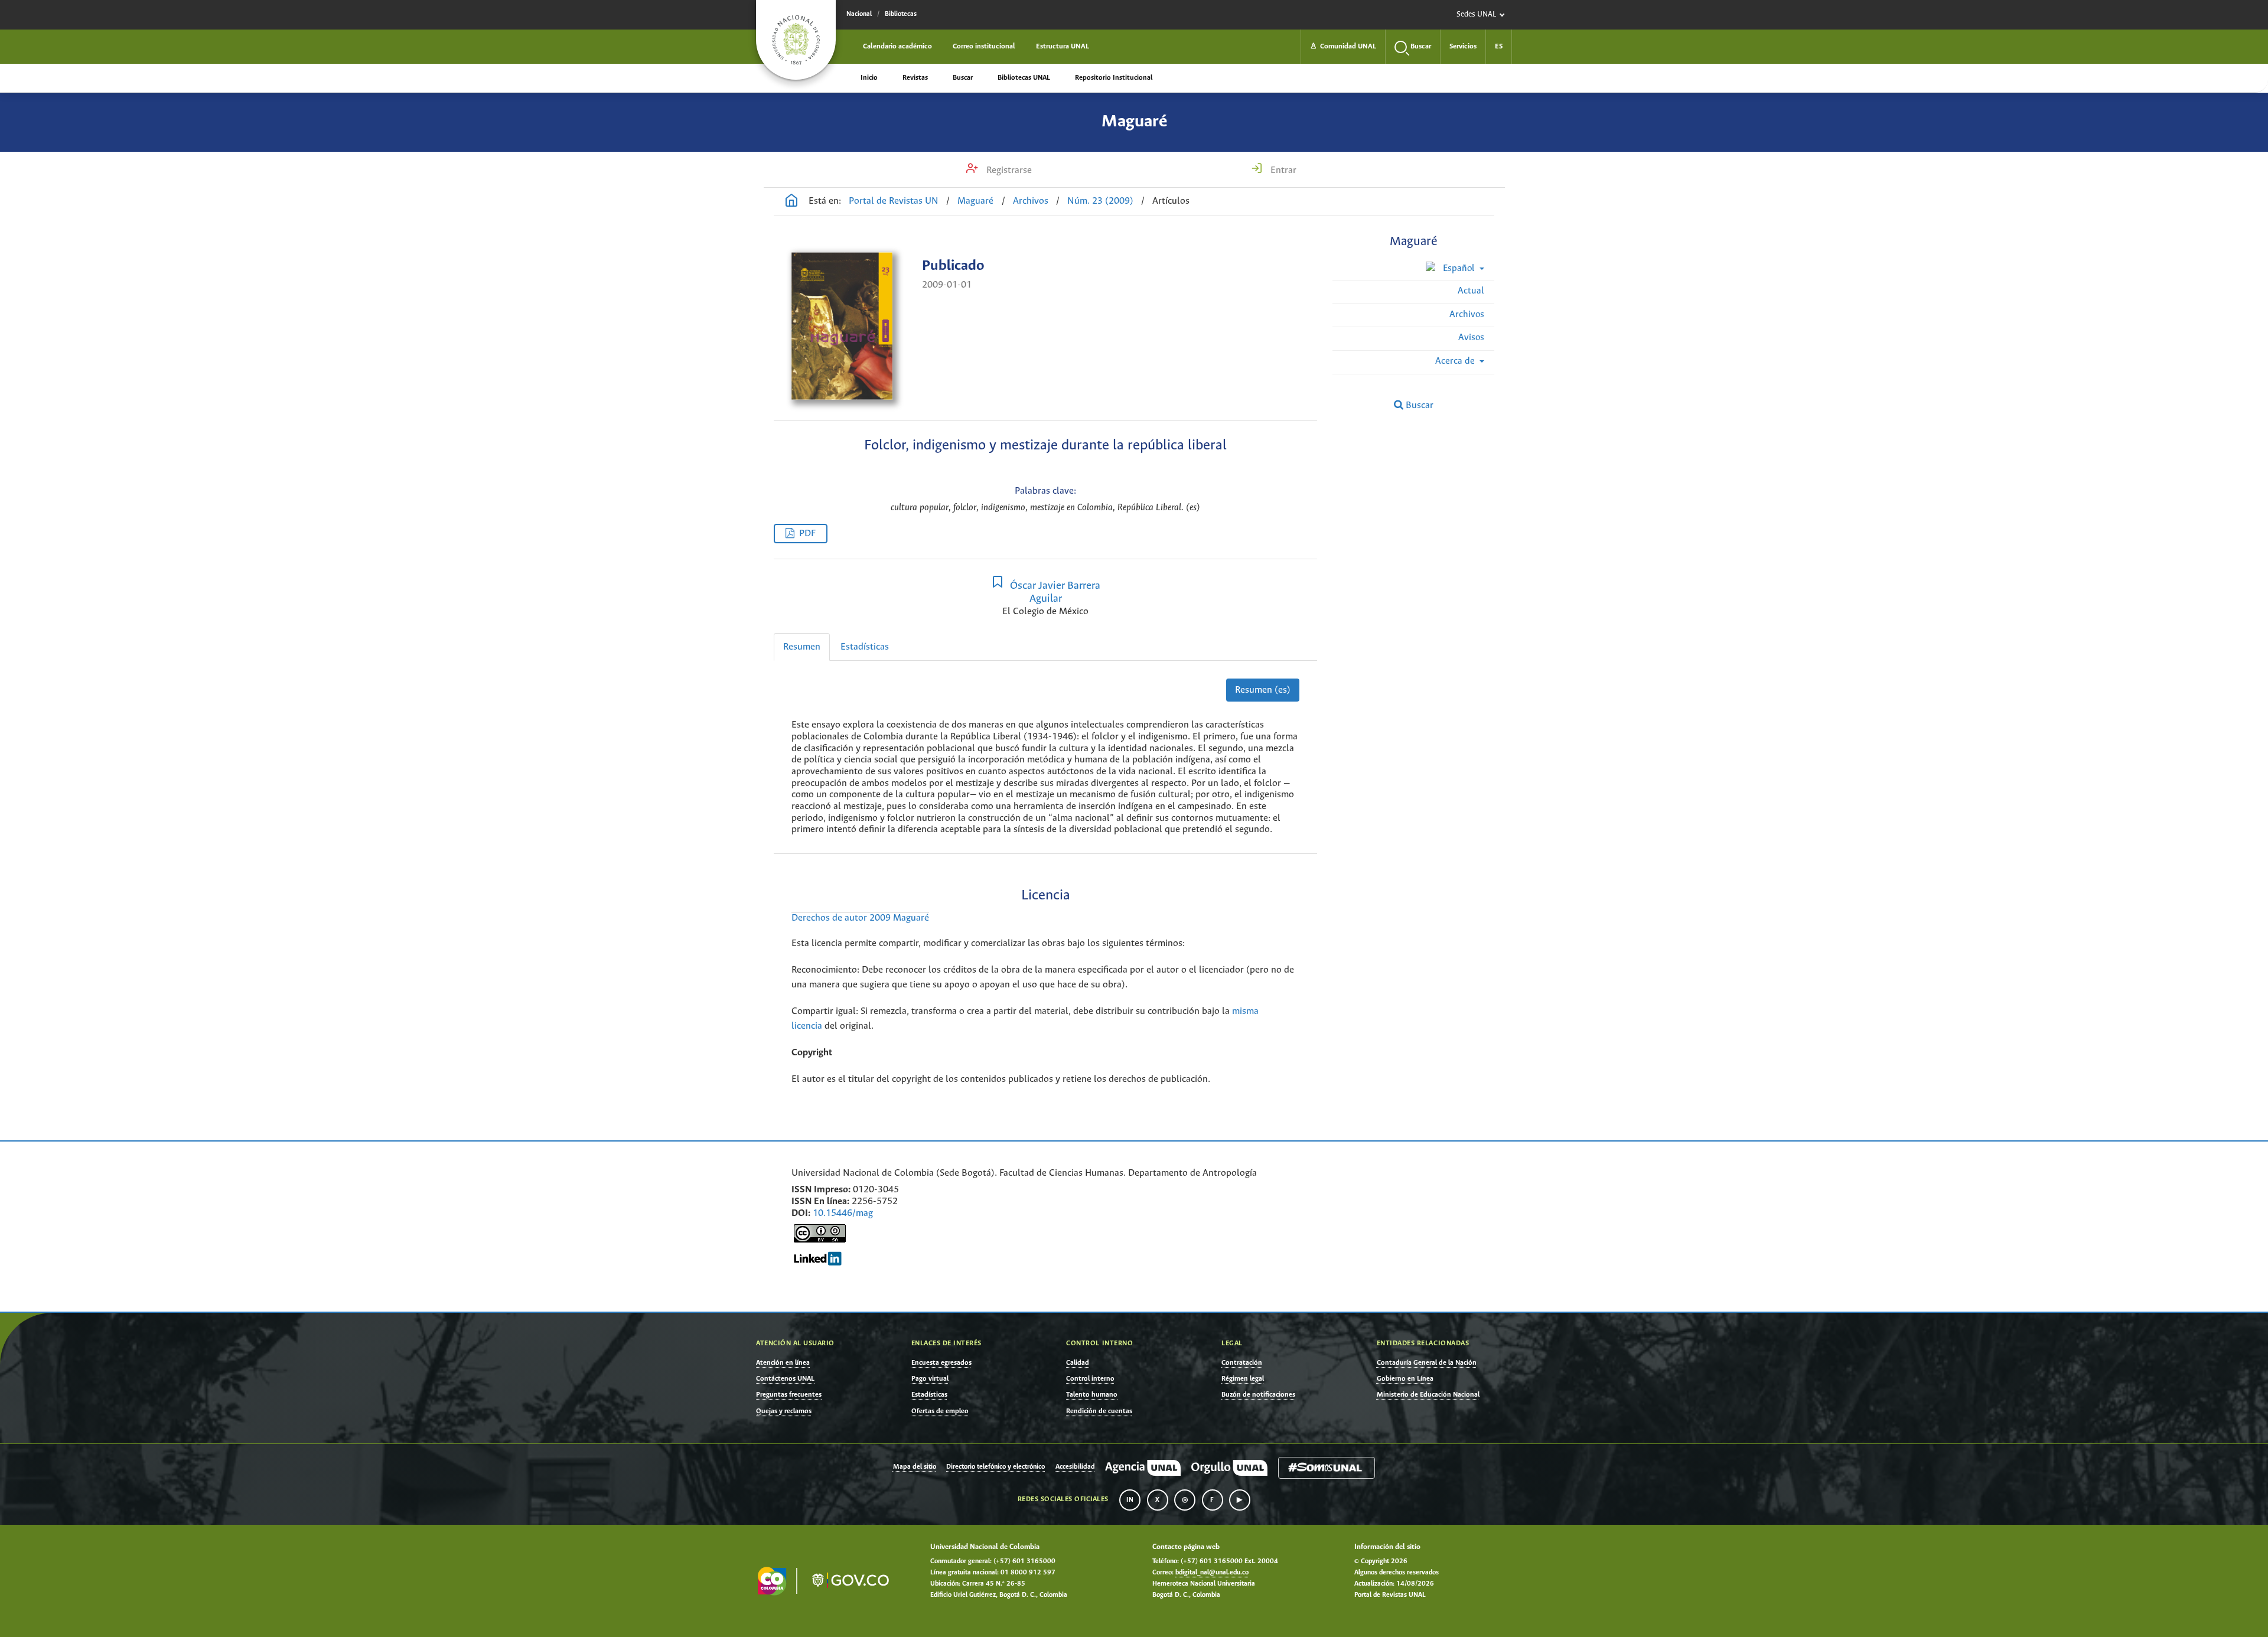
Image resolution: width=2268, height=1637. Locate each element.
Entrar (1282, 170)
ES (1499, 46)
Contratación (1242, 1363)
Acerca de (1456, 361)
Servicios (1463, 46)
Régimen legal (1243, 1379)
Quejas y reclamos (784, 1411)
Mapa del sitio (915, 1467)
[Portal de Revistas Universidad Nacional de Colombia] (791, 202)
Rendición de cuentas (1099, 1411)
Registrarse (1008, 170)
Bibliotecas (901, 14)
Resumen (802, 647)
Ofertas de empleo (940, 1411)
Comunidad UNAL (1343, 46)
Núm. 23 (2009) (1100, 201)
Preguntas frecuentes (789, 1395)
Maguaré (1134, 122)
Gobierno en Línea (1405, 1379)
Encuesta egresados (941, 1363)
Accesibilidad (1075, 1467)
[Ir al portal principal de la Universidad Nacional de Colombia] (796, 40)
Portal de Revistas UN (894, 201)
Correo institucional (984, 46)
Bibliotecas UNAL (1024, 78)
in (1130, 1500)
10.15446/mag (843, 1213)
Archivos (1031, 201)
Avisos (1471, 337)
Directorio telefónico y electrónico (995, 1467)
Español (1459, 268)
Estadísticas (865, 647)
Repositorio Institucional (1114, 78)
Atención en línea (783, 1363)
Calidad (1078, 1363)
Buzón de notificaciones (1258, 1395)
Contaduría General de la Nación (1427, 1363)
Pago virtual (930, 1379)
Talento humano (1092, 1395)
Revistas (915, 78)
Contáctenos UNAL (785, 1379)
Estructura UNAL (1063, 46)
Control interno (1090, 1379)
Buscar (963, 78)
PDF (807, 534)
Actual (1471, 291)
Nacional (859, 14)
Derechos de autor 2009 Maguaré (860, 918)
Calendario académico (897, 46)
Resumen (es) (1263, 690)
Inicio (869, 78)
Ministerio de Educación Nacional (1428, 1395)
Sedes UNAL (1476, 14)
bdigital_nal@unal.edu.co (1212, 1573)
